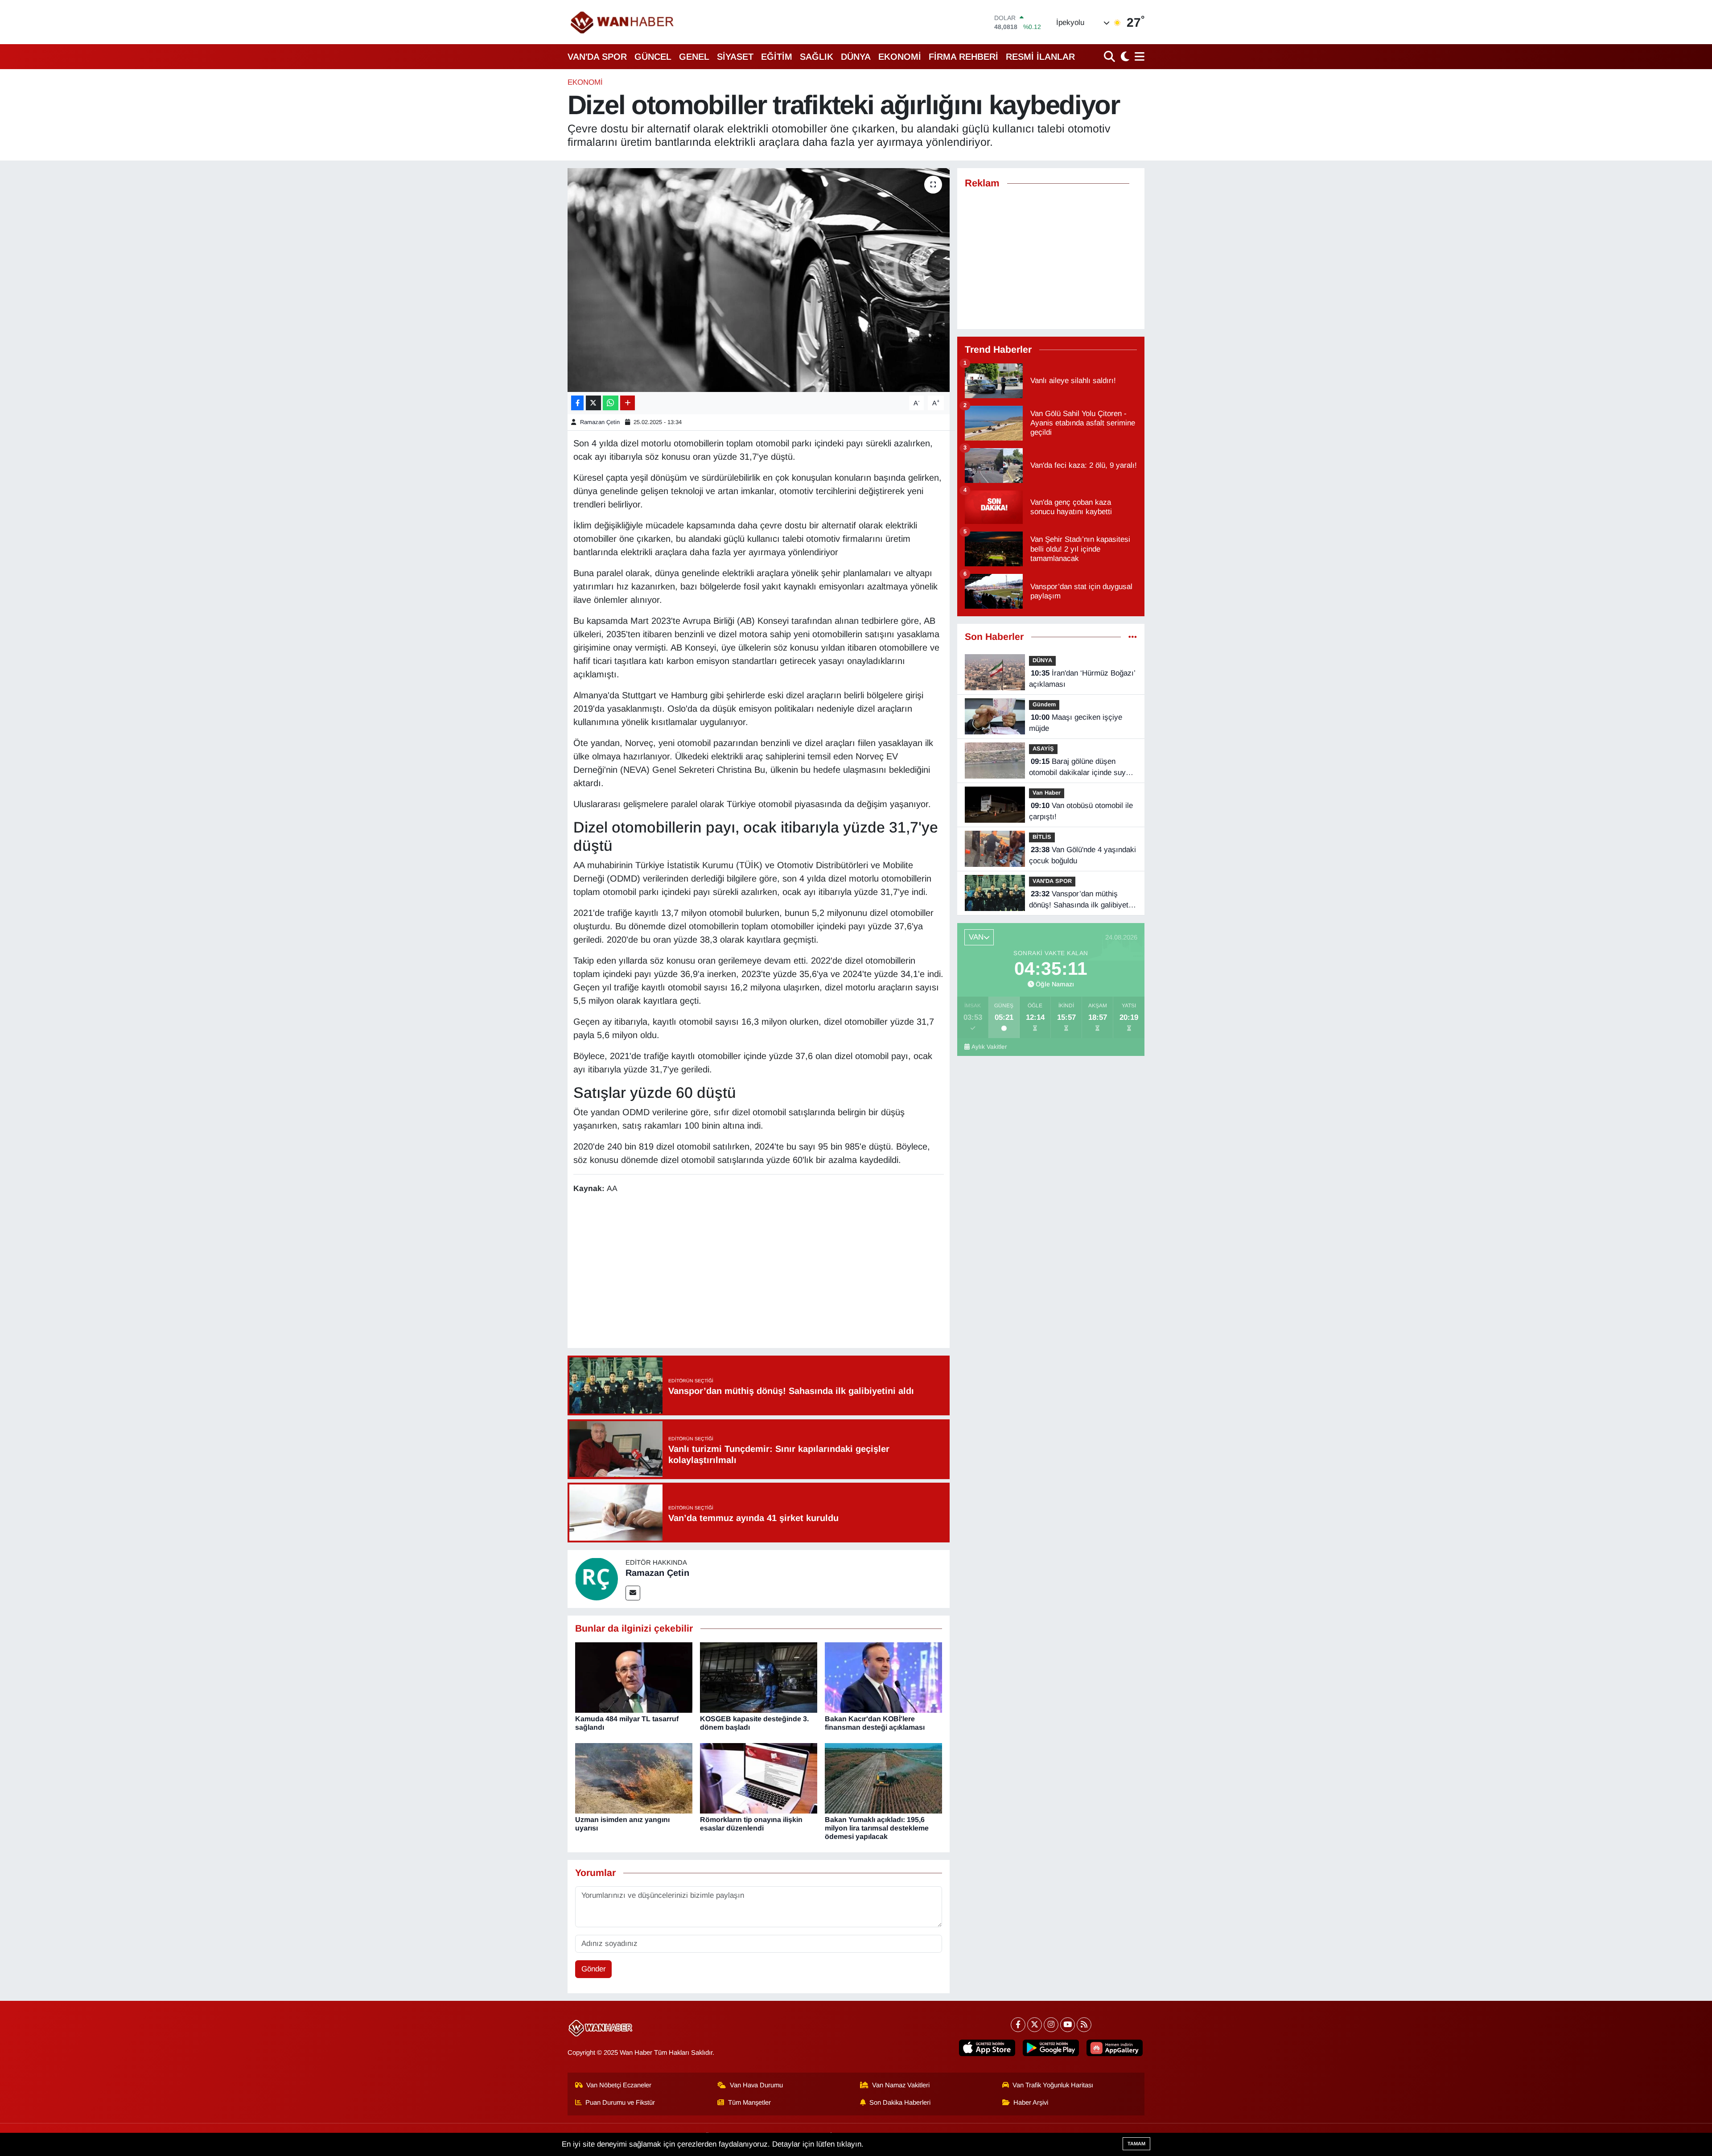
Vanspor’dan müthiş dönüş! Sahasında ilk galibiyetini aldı (1082, 900)
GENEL (694, 57)
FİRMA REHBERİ (963, 57)
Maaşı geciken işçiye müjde (1076, 723)
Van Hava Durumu (756, 2085)
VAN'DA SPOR (597, 57)
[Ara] (1110, 56)
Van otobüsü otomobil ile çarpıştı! (1081, 811)
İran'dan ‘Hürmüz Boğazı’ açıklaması (1082, 679)
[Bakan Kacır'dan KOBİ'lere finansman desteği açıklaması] (883, 1677)
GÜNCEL (653, 57)
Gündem (1044, 704)
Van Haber (1047, 793)
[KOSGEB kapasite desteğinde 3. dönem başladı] (759, 1677)
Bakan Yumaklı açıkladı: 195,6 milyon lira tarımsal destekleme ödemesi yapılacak (877, 1828)
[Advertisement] (758, 1272)
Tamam (1136, 2144)
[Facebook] (1018, 2025)
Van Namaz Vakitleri (901, 2085)
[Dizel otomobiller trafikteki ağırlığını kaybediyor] (759, 280)
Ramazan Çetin (600, 422)
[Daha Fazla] (628, 403)
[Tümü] (1133, 637)
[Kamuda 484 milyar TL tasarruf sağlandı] (634, 1677)
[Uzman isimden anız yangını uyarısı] (634, 1778)
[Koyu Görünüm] (1124, 56)
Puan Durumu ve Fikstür (620, 2102)
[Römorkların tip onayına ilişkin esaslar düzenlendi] (759, 1778)
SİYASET (735, 57)
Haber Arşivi (1031, 2102)
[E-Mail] (633, 1593)
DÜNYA (856, 57)
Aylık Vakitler (989, 1047)
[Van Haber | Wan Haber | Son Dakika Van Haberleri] (623, 22)
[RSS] (1084, 2025)
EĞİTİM (777, 57)
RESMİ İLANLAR (1040, 57)
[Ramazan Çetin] (597, 1578)
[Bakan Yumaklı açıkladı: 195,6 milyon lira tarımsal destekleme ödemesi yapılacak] (883, 1778)
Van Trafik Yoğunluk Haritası (1053, 2085)
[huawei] (1115, 2048)
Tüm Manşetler (749, 2102)
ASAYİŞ (1043, 748)
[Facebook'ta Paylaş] (577, 403)
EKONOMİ (900, 57)
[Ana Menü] (1138, 56)
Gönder (594, 1969)
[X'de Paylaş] (593, 403)
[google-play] (1051, 2048)
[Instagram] (1051, 2025)
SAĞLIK (817, 57)
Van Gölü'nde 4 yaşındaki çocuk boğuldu (1082, 855)
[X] (1035, 2025)
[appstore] (987, 2048)
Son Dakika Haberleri (900, 2102)
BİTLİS (1042, 837)
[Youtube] (1068, 2025)
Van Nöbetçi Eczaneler (619, 2085)
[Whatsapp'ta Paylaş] (611, 403)
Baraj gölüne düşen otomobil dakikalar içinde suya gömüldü (1079, 768)
